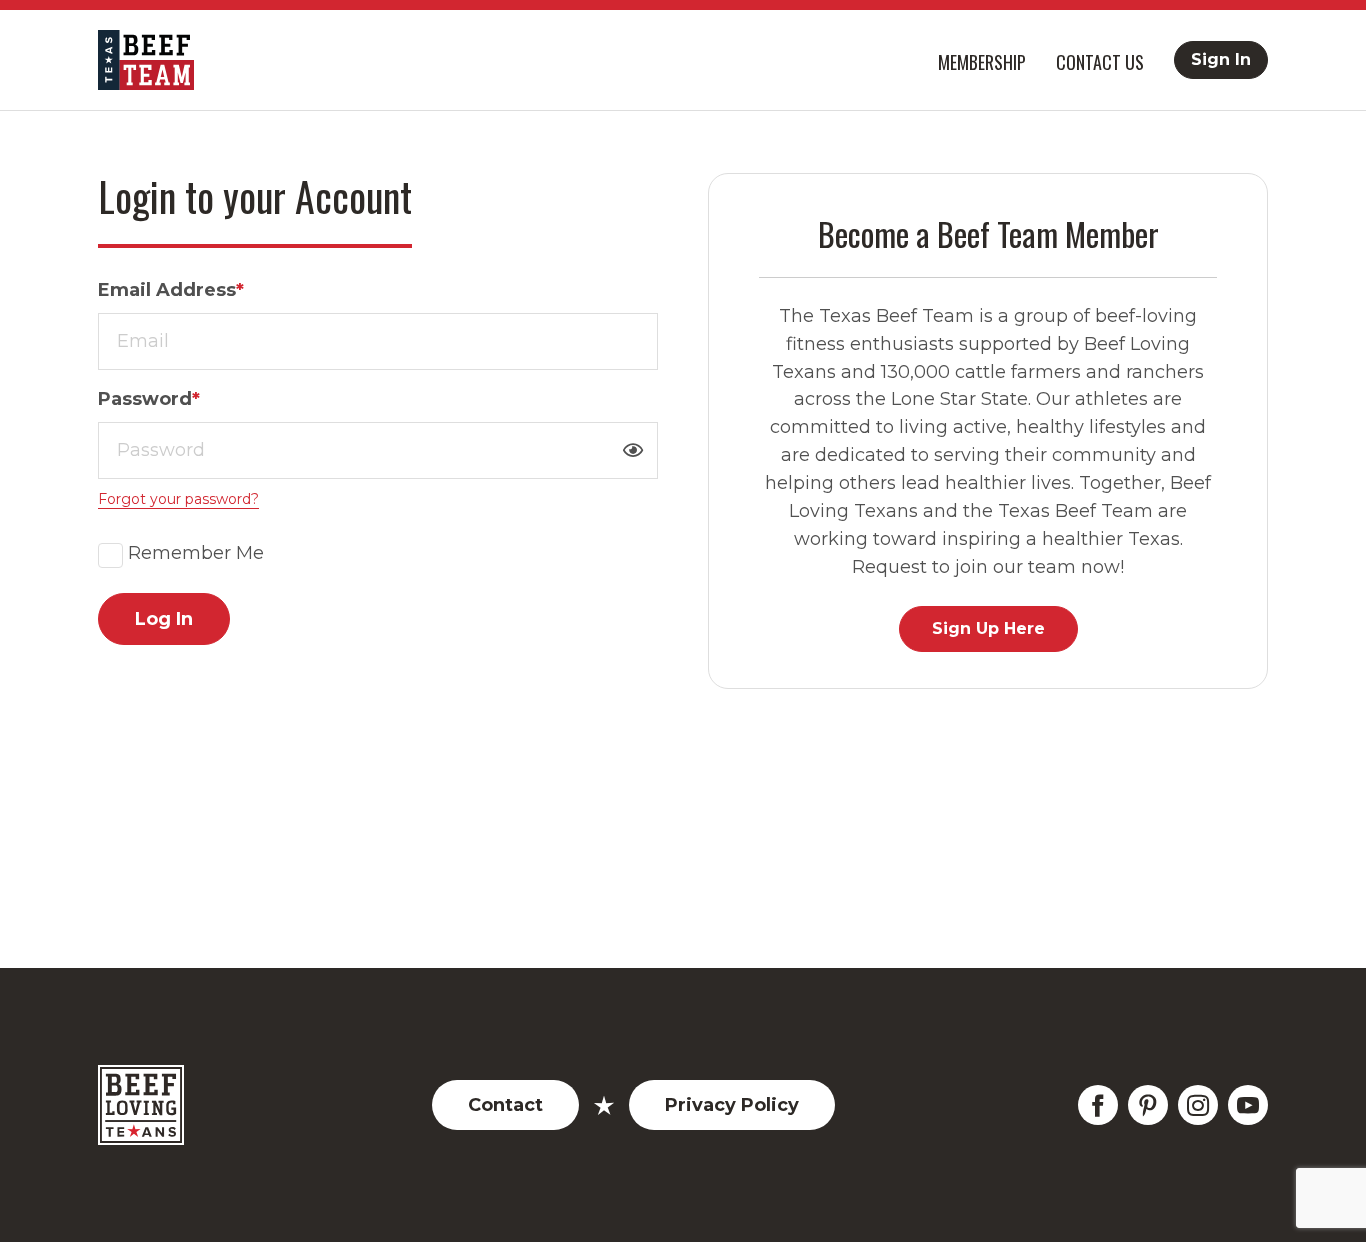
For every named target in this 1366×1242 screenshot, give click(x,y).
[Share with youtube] (1248, 1105)
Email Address (171, 290)
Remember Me (196, 553)
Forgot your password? (178, 499)
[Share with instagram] (1198, 1105)
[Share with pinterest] (1148, 1105)
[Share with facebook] (1098, 1105)
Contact (505, 1105)
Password (149, 399)
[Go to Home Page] (146, 60)
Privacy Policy (732, 1105)
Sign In (1221, 59)
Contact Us (1100, 62)
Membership (982, 62)
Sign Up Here (988, 628)
